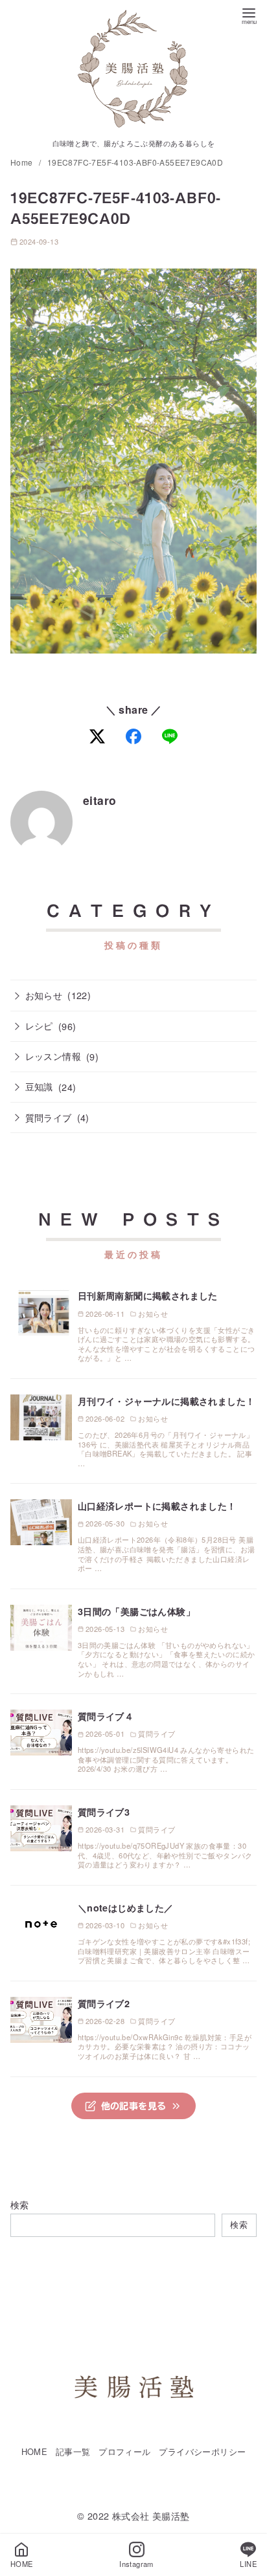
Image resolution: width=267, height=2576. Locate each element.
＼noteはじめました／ (126, 1908)
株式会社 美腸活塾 (151, 2515)
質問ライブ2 (104, 2003)
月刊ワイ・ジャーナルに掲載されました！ (167, 1401)
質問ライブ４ (106, 1716)
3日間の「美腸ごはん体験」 (136, 1611)
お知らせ (44, 995)
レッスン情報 (53, 1056)
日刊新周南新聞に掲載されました (148, 1295)
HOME (35, 2451)
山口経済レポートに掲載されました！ (157, 1506)
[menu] (249, 15)
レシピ (39, 1025)
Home (23, 162)
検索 (20, 2204)
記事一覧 (73, 2451)
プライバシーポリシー (202, 2451)
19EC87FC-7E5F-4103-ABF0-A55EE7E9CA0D (135, 162)
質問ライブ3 (104, 1812)
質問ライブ (49, 1117)
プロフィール (124, 2451)
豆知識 (39, 1086)
